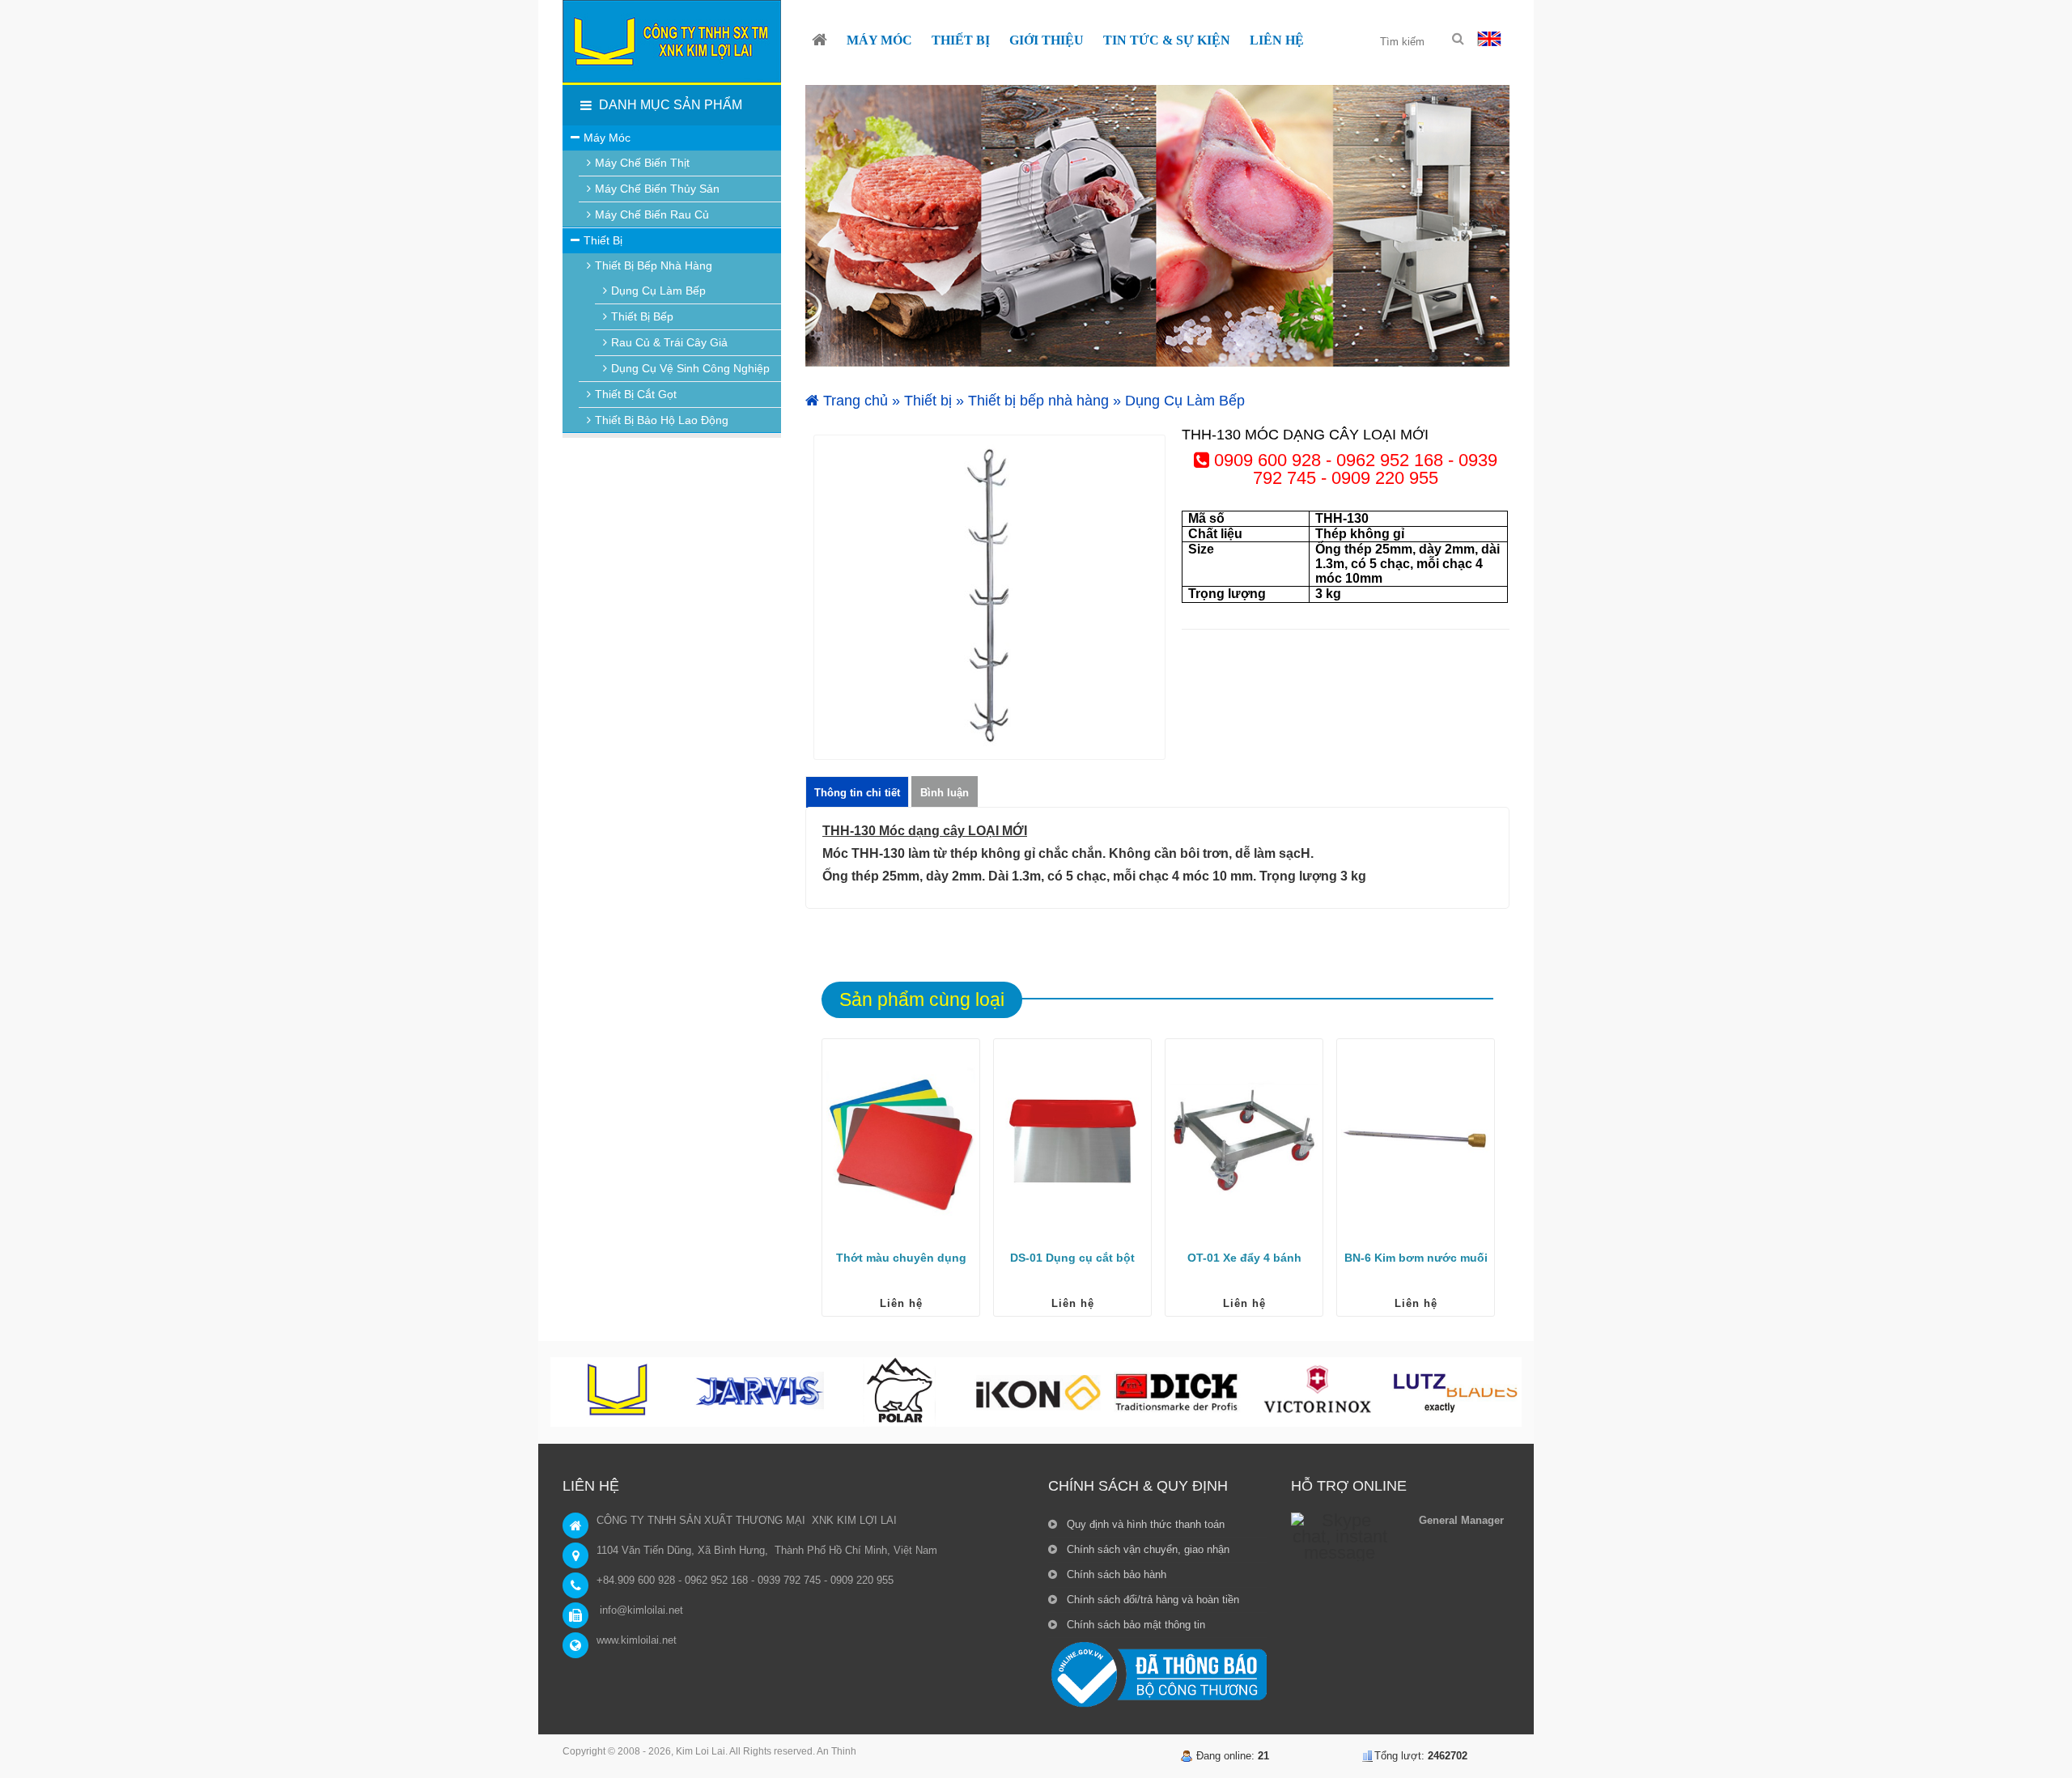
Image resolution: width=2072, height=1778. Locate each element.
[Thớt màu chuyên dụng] (901, 1141)
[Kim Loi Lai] (819, 40)
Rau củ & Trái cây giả (669, 342)
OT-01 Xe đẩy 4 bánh (1244, 1258)
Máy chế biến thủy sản (657, 189)
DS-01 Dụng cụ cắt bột (1072, 1258)
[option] (989, 597)
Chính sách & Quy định (1138, 1486)
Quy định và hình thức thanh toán (1144, 1524)
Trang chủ (853, 401)
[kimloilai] (620, 1392)
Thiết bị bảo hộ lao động (662, 420)
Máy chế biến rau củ (652, 214)
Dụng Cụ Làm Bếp (1185, 401)
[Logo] (672, 41)
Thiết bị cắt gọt (636, 394)
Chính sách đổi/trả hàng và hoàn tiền (1151, 1600)
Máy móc (607, 138)
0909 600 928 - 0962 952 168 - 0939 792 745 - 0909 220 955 (1353, 469)
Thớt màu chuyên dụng (901, 1258)
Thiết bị (928, 401)
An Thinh (836, 1751)
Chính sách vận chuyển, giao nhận (1146, 1549)
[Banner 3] (1157, 226)
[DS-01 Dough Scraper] (1072, 1141)
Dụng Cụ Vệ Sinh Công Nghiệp (690, 368)
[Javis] (759, 1392)
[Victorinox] (1316, 1392)
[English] (1489, 38)
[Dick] (1177, 1392)
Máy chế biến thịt (642, 163)
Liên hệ (901, 1303)
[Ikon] (1038, 1392)
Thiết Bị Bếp (642, 316)
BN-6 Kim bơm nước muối (1416, 1258)
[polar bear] (898, 1392)
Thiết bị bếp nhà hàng (1038, 401)
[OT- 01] (1244, 1141)
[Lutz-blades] (1455, 1392)
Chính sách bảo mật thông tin (1134, 1625)
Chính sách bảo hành (1115, 1574)
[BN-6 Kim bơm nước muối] (1416, 1141)
